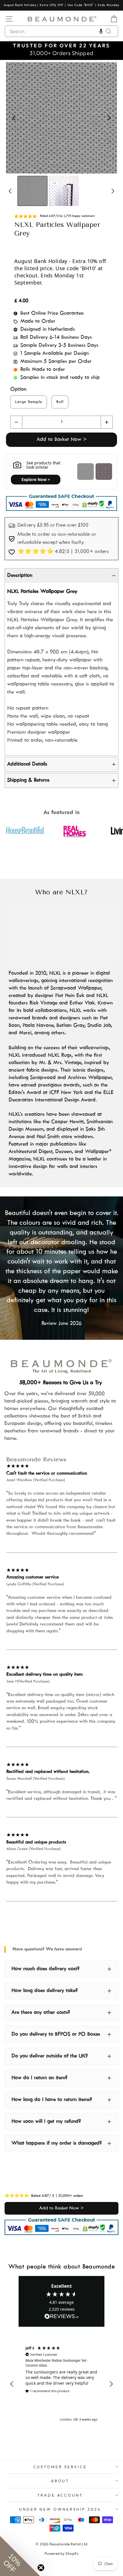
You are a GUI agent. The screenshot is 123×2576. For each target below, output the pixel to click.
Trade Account (60, 2495)
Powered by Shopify (61, 2553)
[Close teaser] (41, 2568)
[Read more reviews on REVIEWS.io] (61, 2317)
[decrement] (16, 422)
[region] (61, 2384)
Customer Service (60, 2467)
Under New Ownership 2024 (60, 2509)
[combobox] (61, 31)
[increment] (107, 422)
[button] (101, 31)
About (60, 2481)
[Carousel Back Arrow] (14, 118)
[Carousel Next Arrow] (109, 118)
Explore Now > (36, 479)
